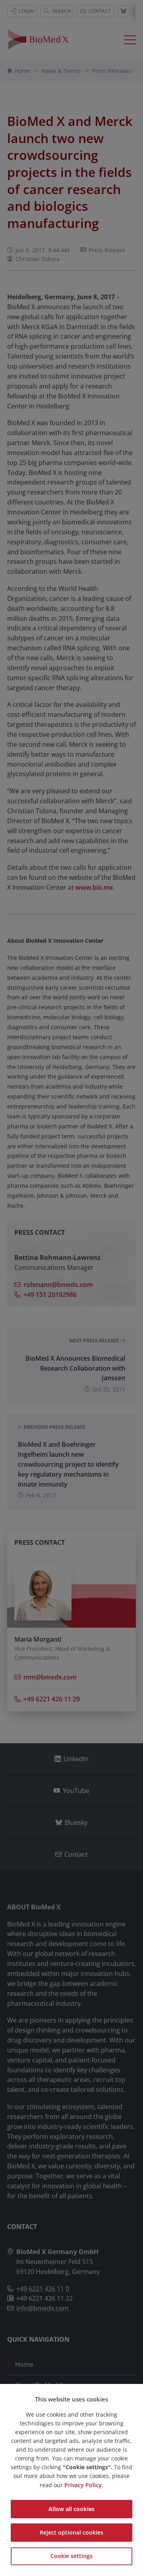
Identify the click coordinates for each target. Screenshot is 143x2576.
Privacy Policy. (84, 2485)
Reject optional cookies (71, 2532)
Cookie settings (71, 2556)
